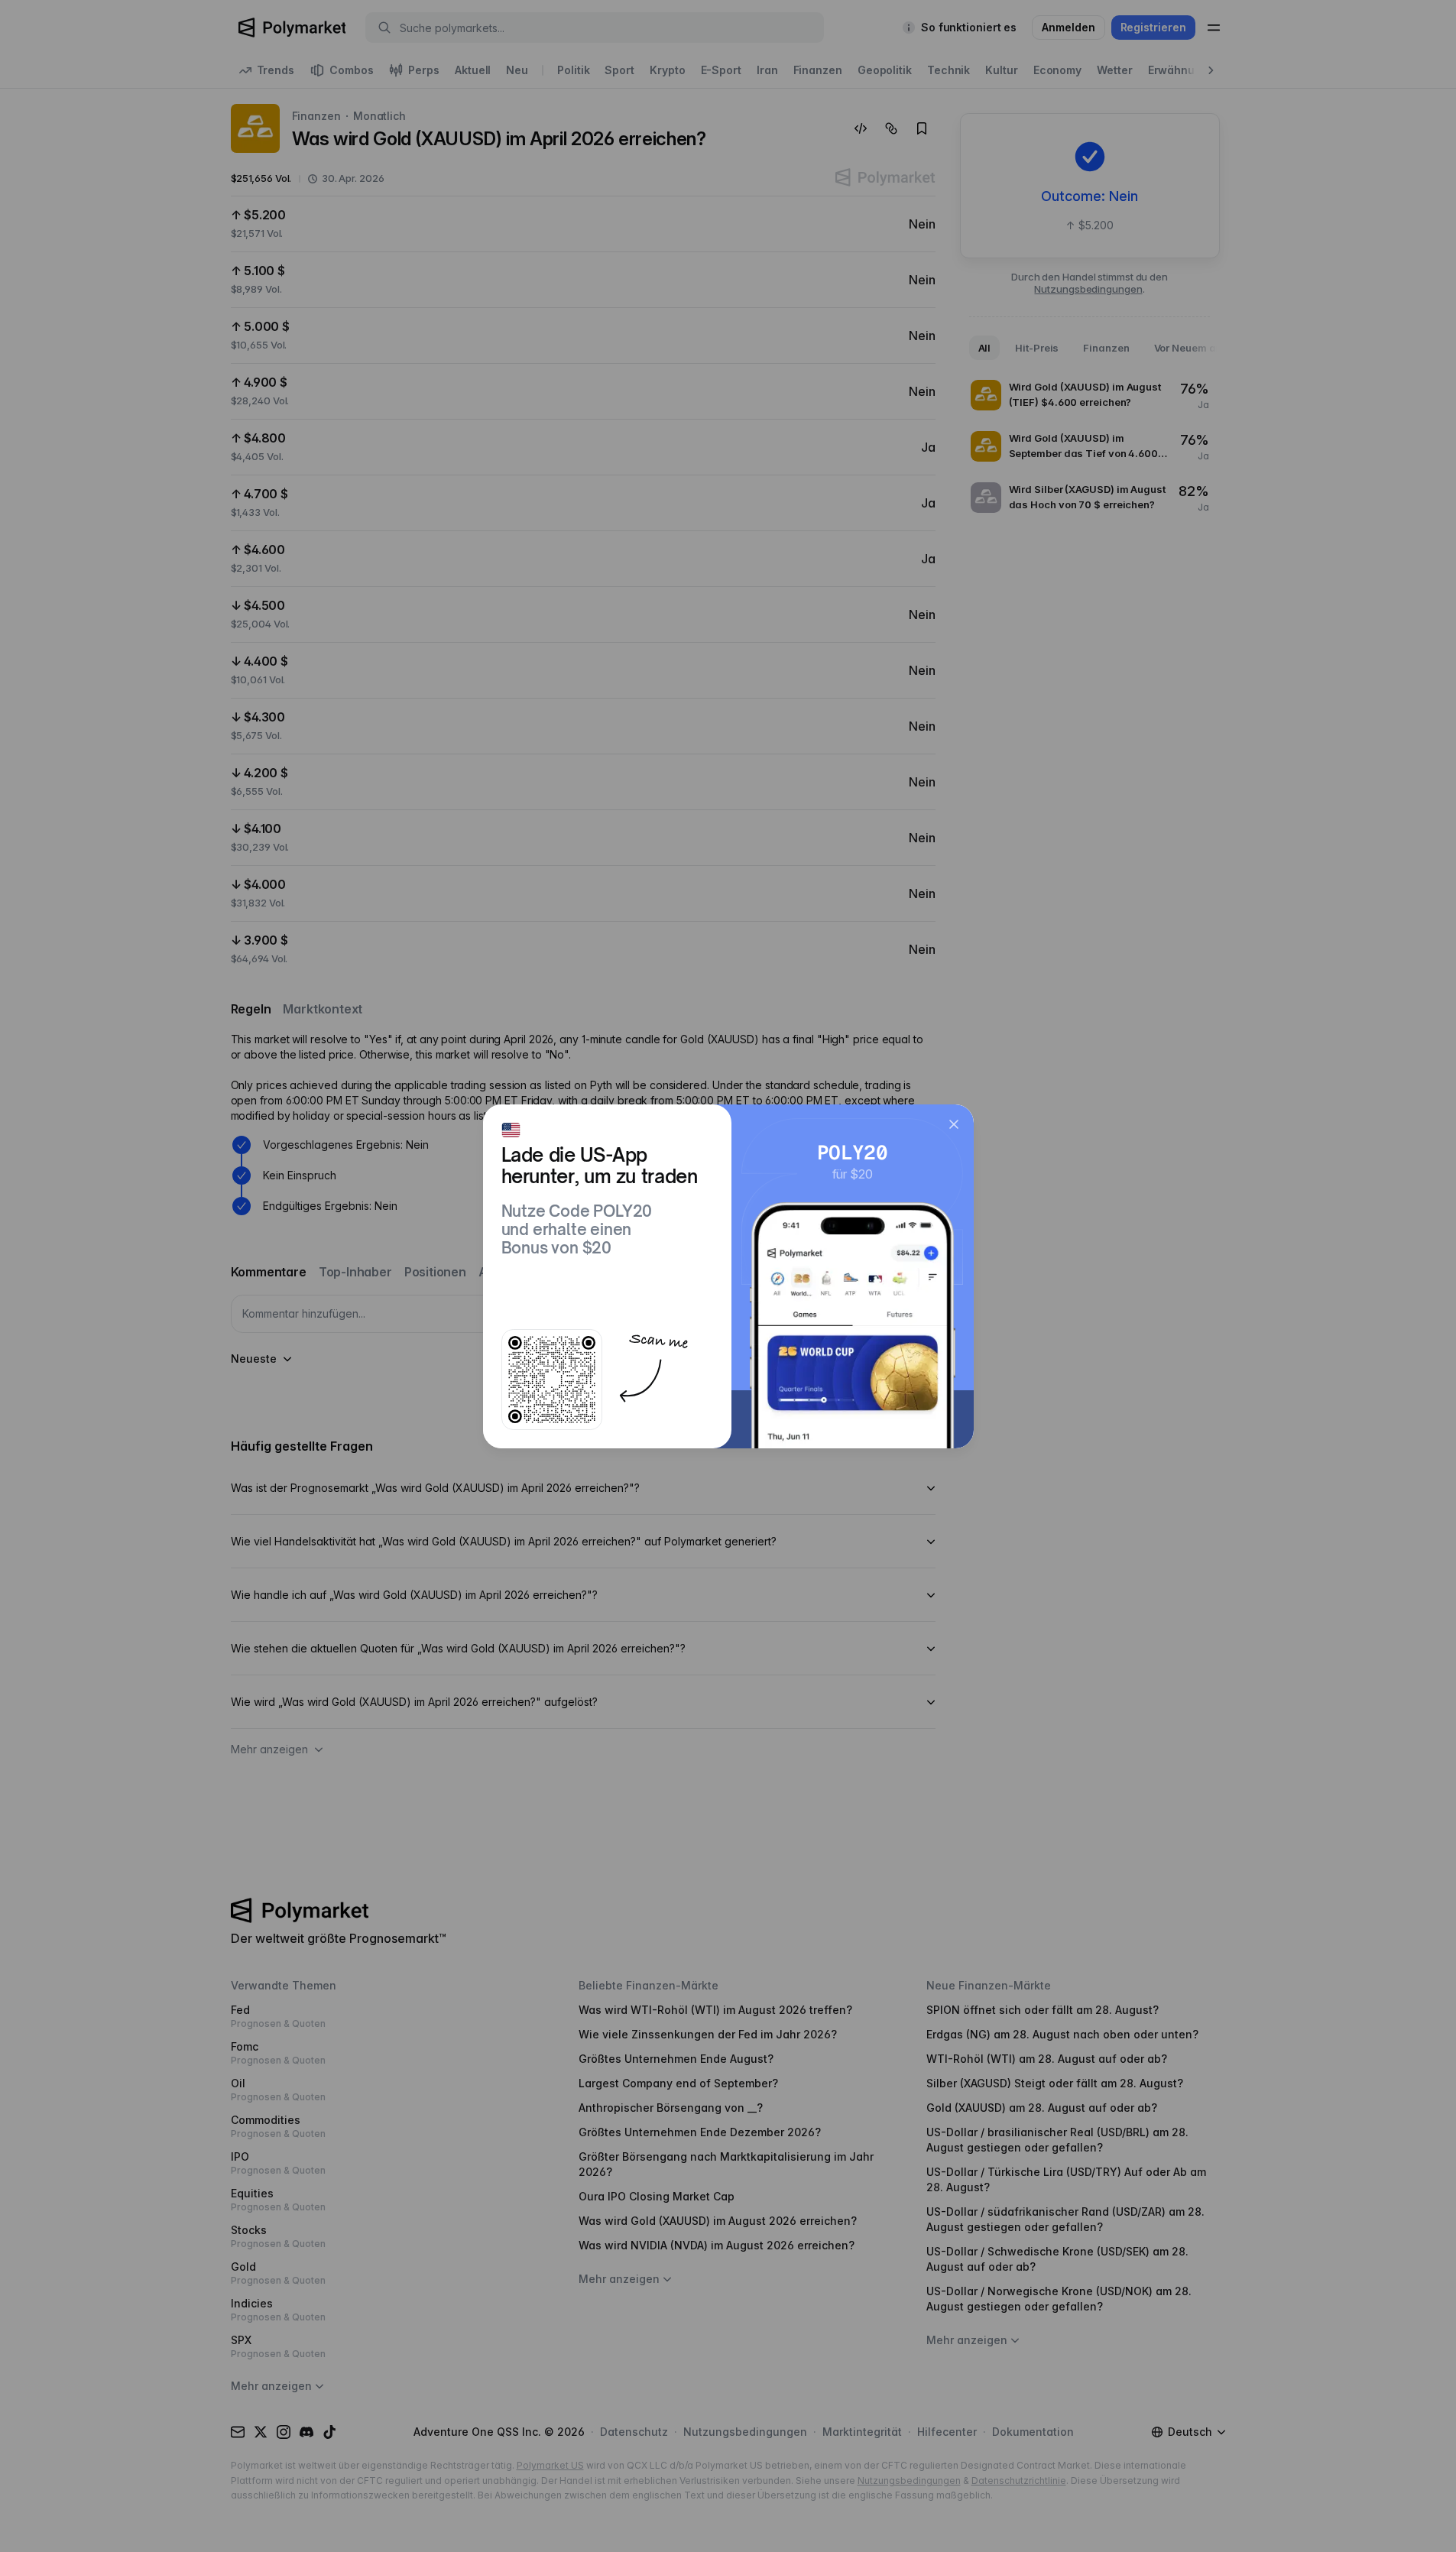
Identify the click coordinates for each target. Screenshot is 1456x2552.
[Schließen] (954, 1124)
